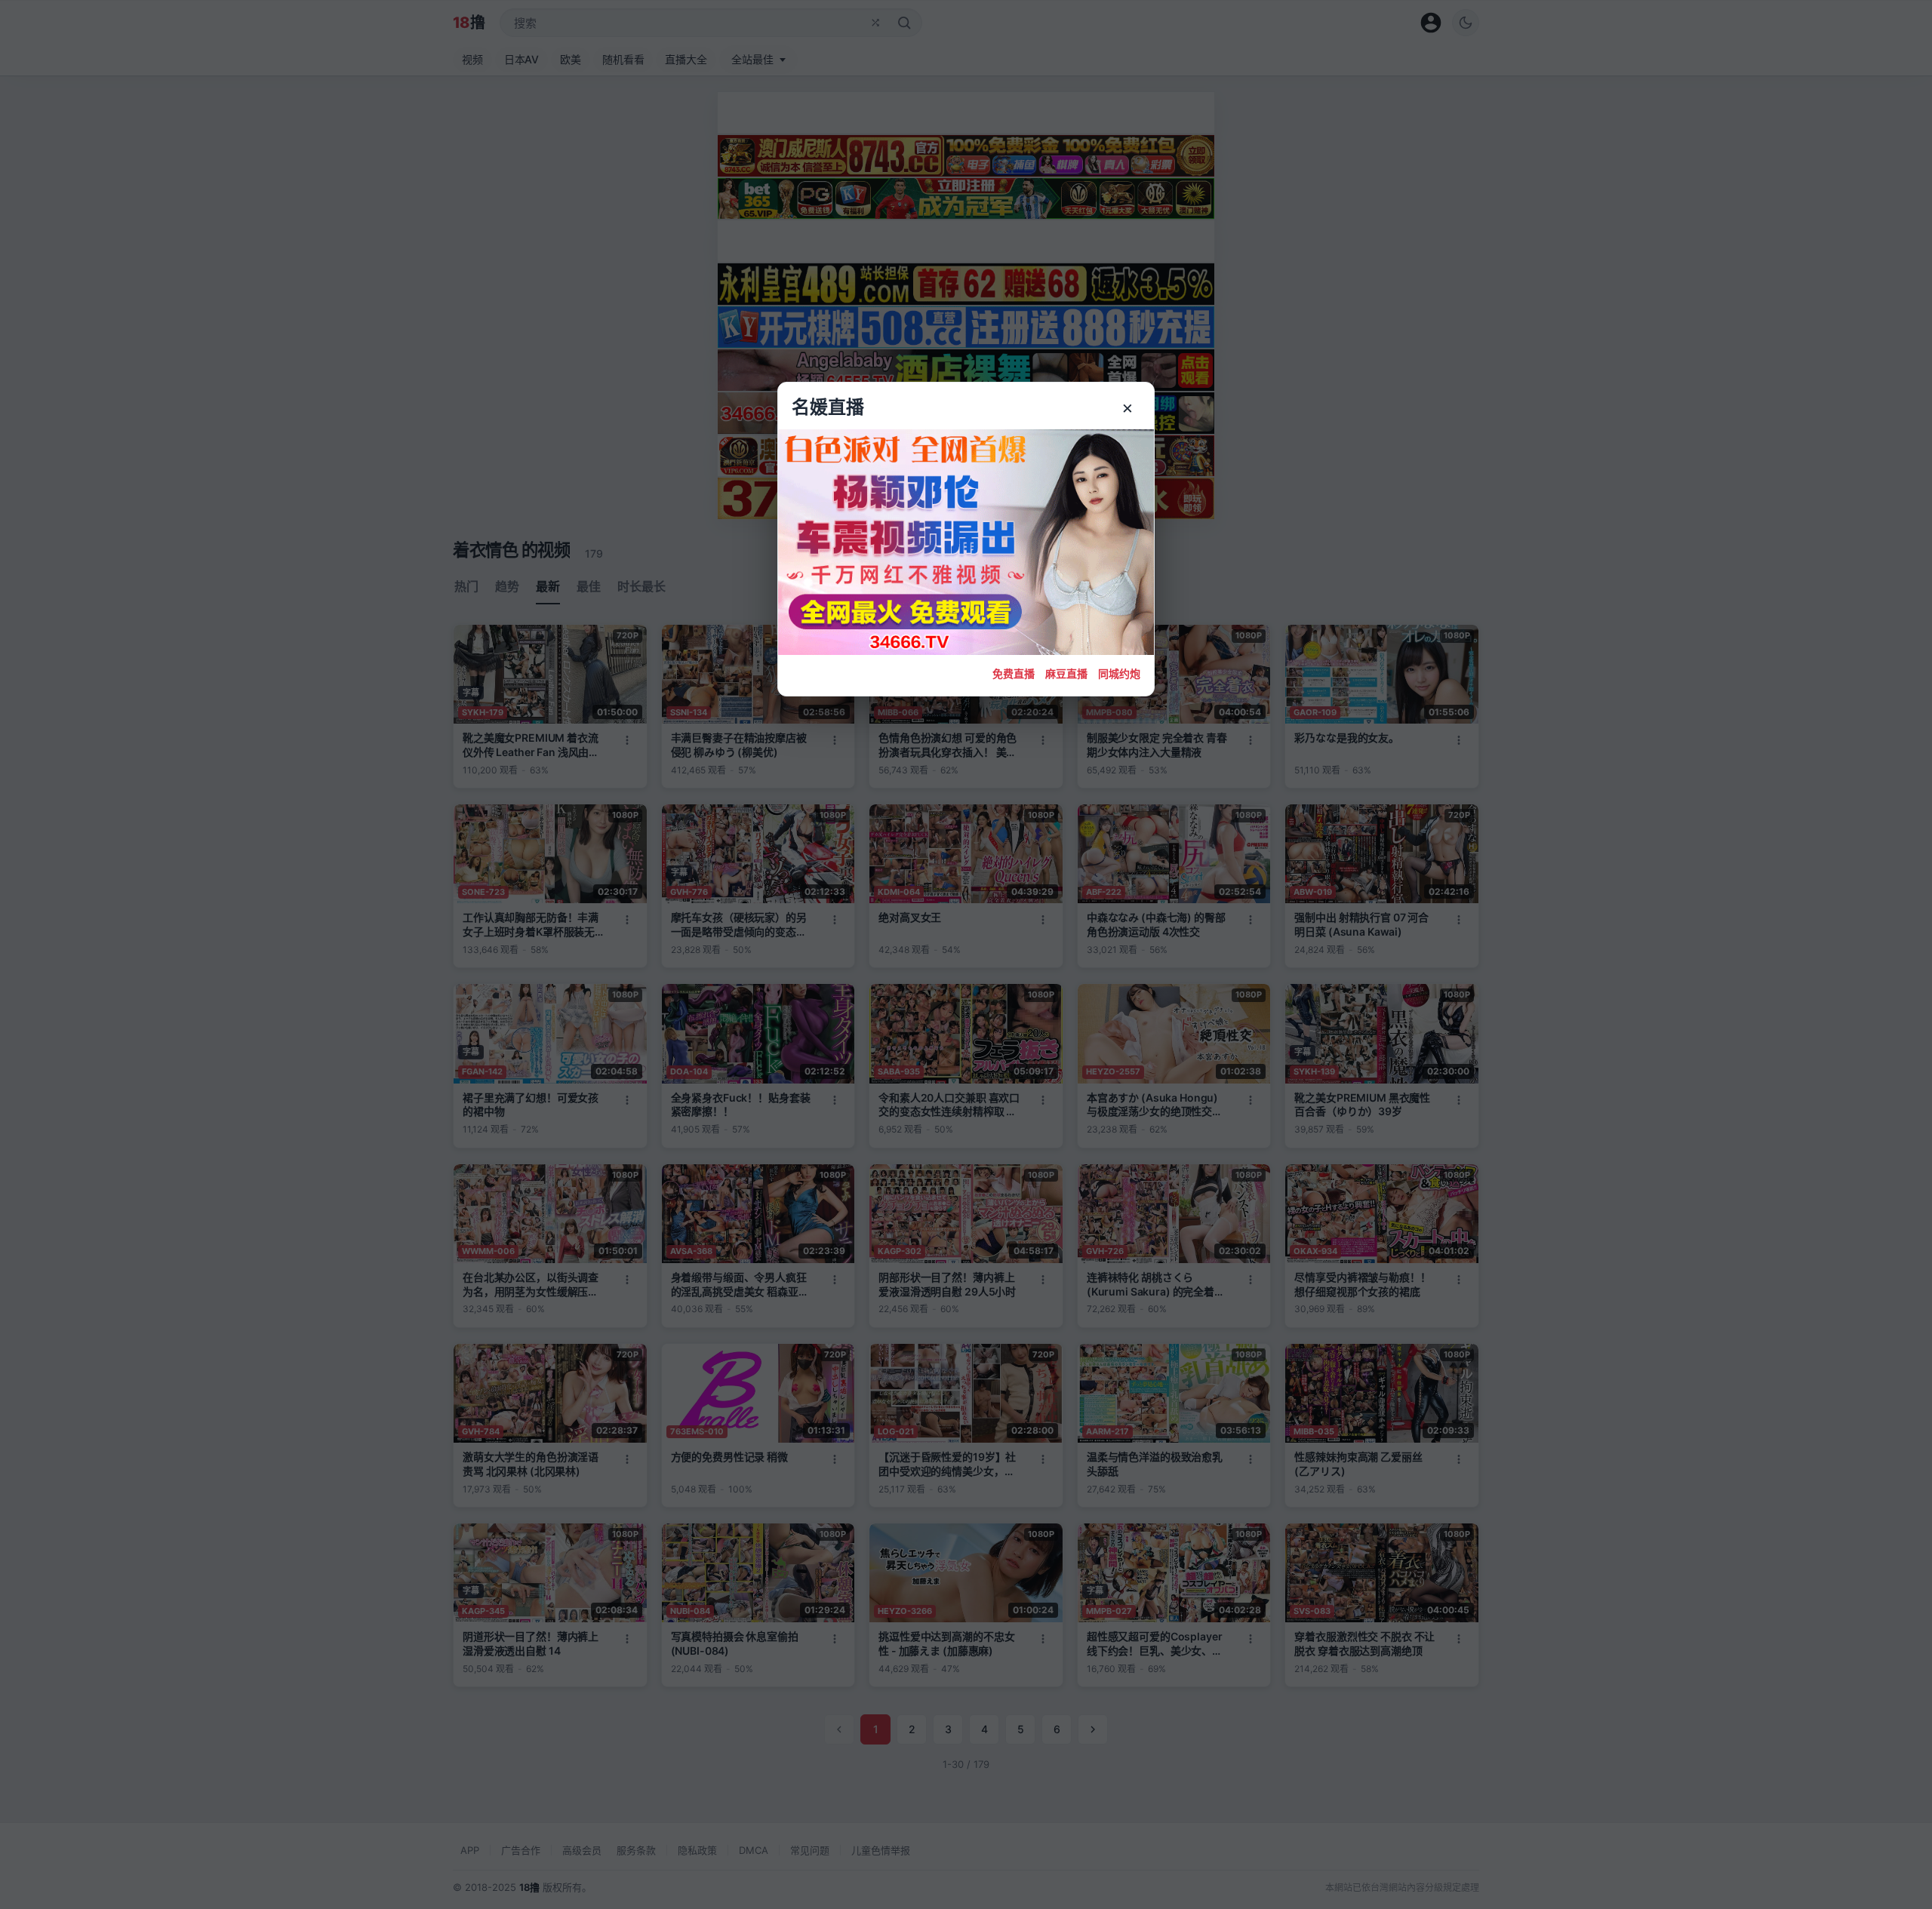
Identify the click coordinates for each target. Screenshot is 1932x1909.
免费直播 (1014, 673)
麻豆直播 (1066, 673)
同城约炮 (1119, 673)
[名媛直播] (966, 954)
